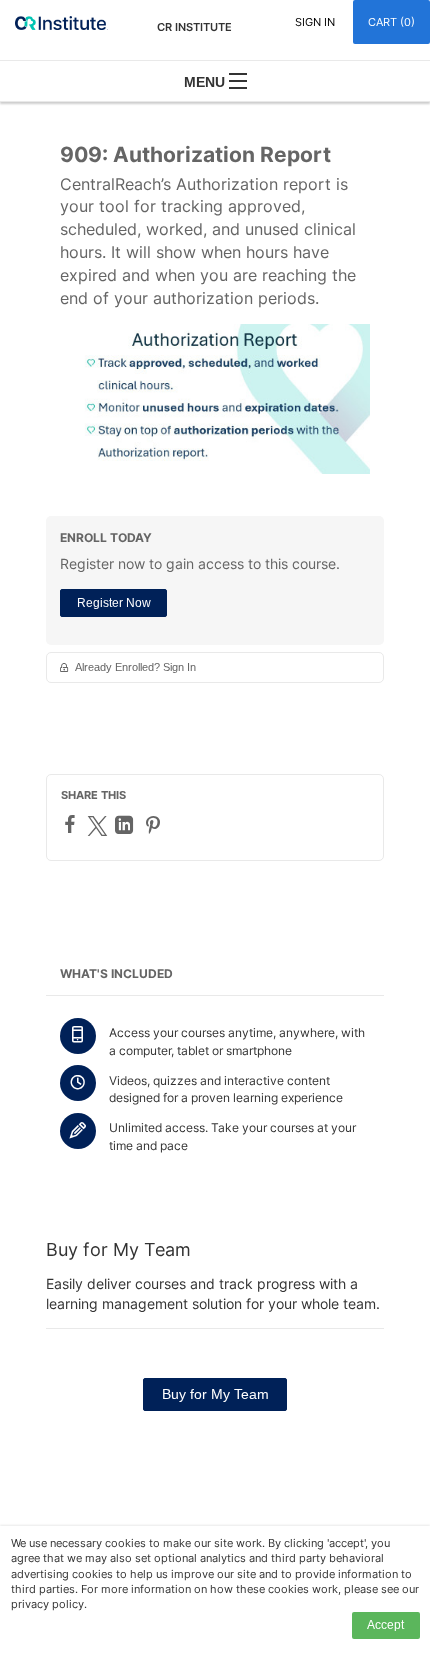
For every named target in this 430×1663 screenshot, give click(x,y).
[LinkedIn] (126, 825)
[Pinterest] (155, 825)
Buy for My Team (215, 1394)
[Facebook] (72, 824)
